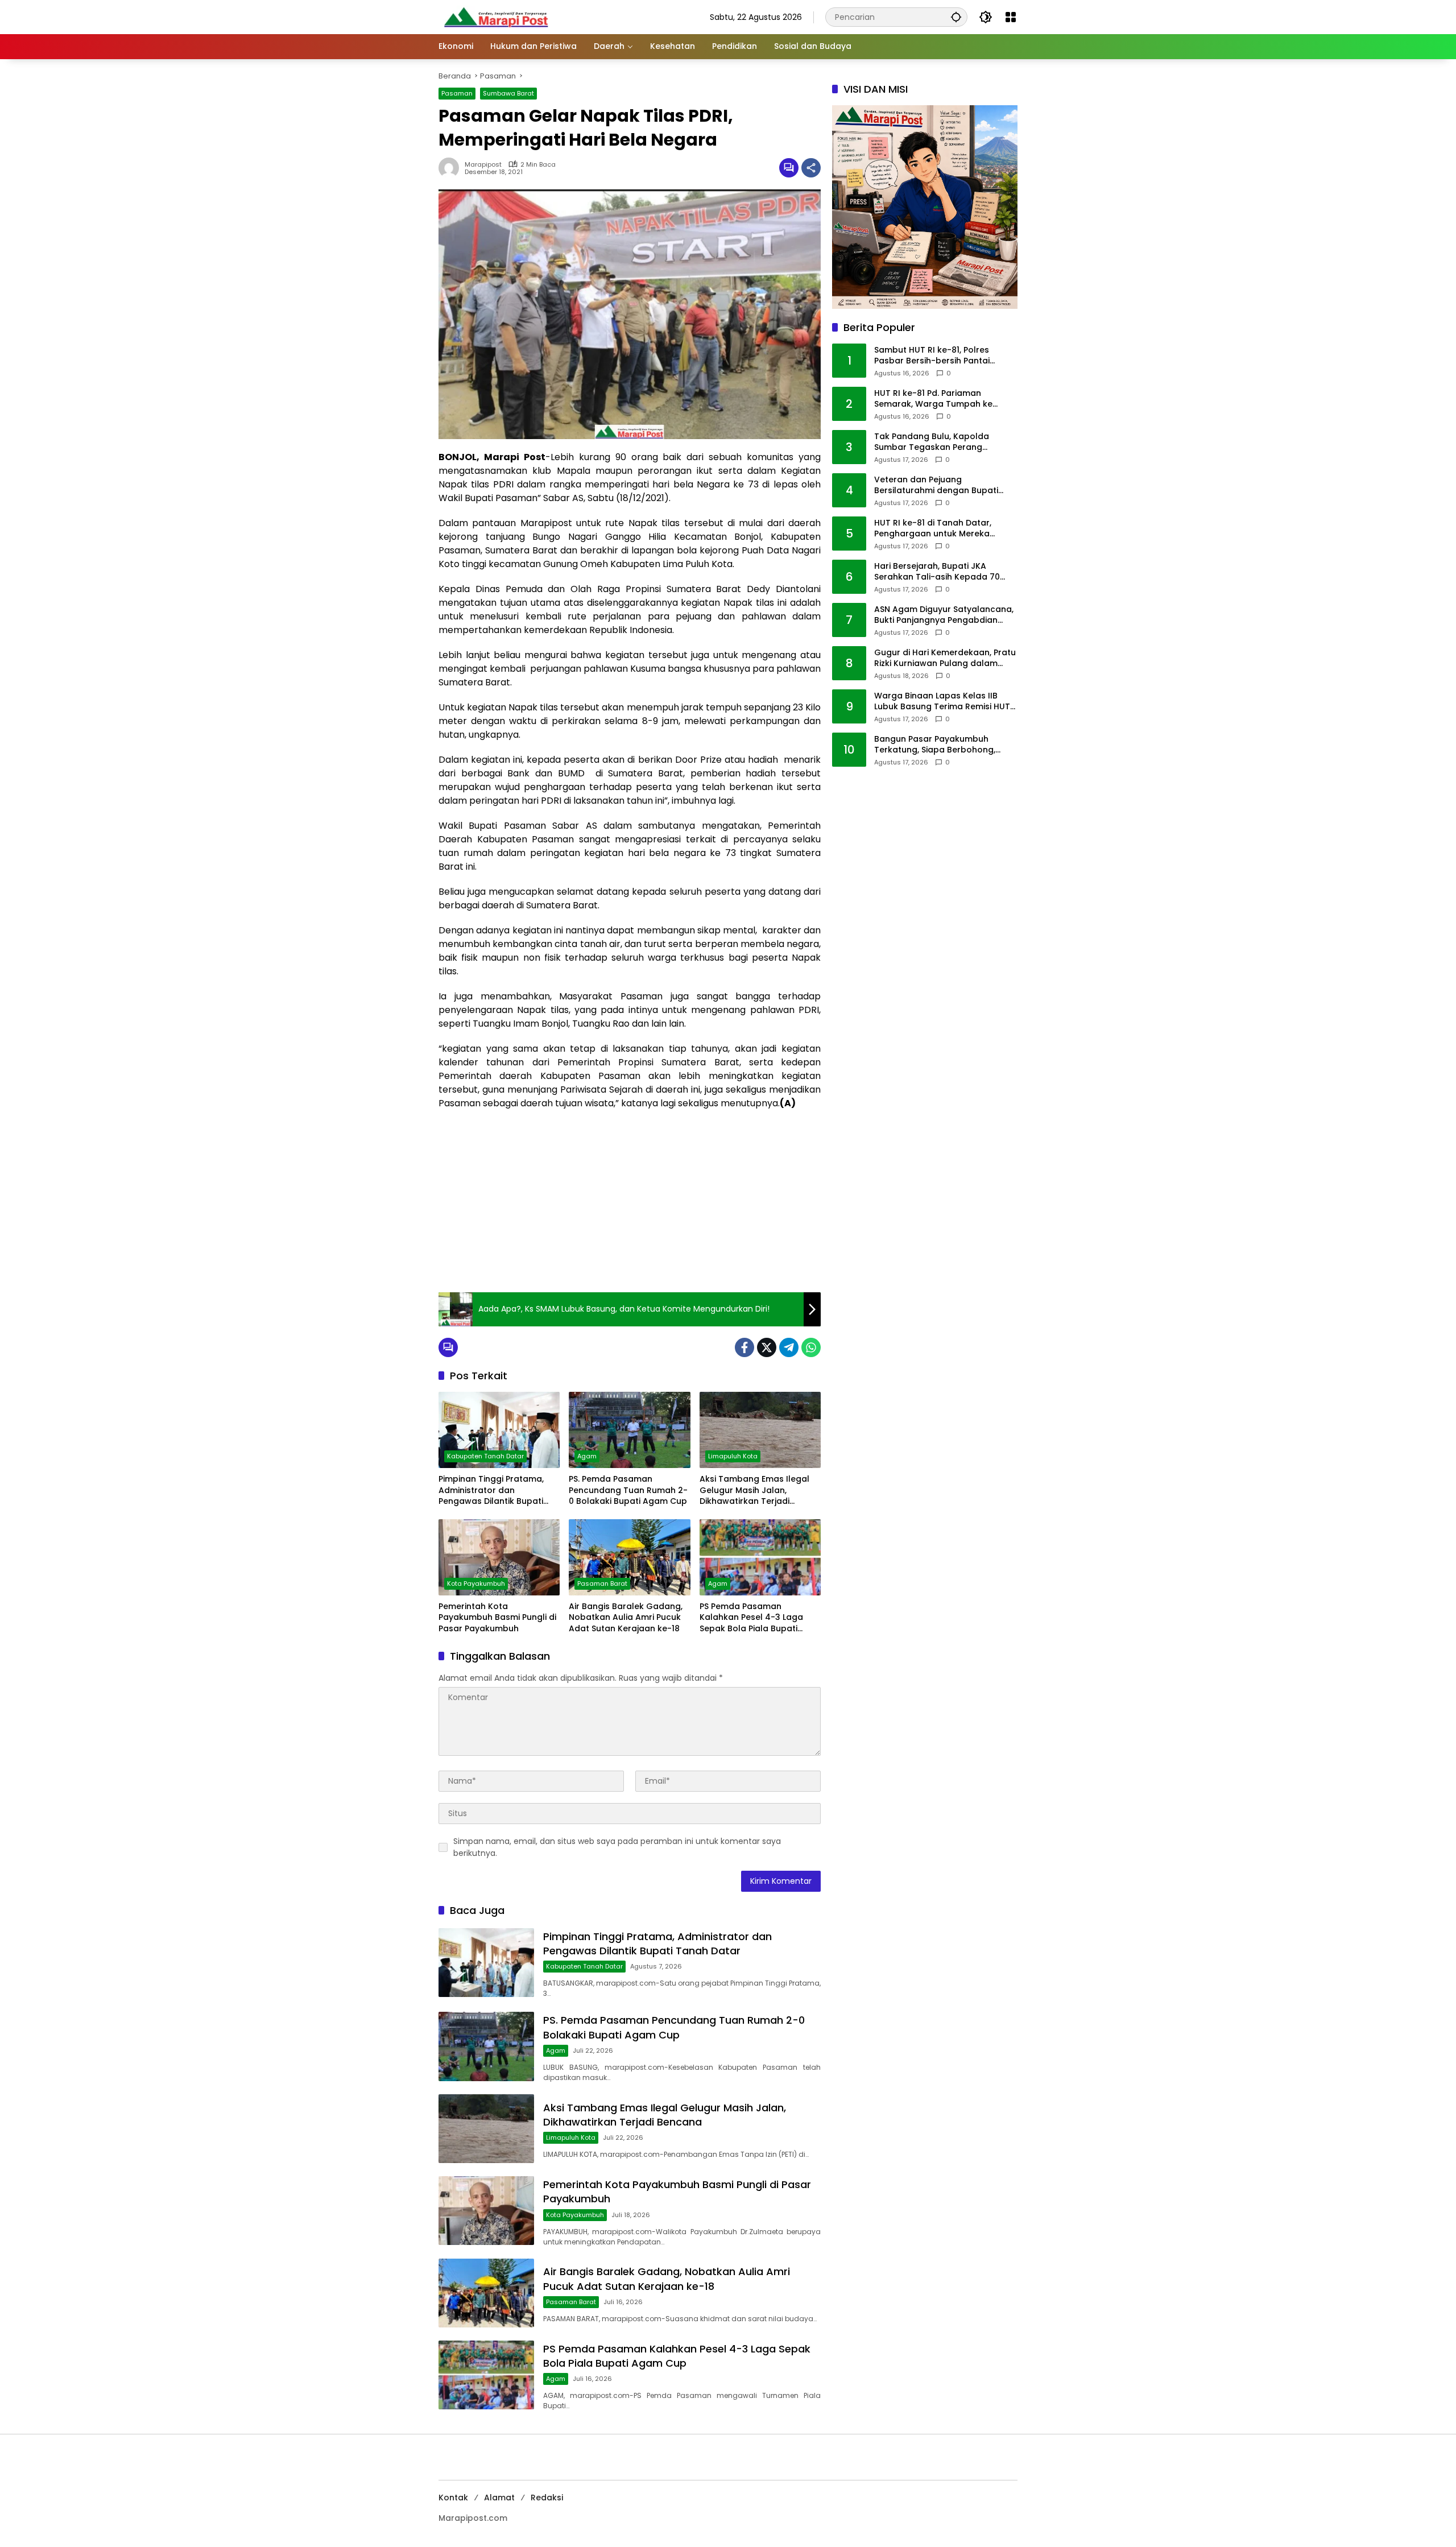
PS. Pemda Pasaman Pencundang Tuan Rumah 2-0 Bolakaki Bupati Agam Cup (628, 1490)
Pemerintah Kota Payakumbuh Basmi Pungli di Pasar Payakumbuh (497, 1618)
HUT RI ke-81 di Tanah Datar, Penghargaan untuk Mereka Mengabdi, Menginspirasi (933, 529)
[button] (956, 17)
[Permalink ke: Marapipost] (452, 168)
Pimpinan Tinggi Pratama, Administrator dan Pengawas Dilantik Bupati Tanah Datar (491, 1490)
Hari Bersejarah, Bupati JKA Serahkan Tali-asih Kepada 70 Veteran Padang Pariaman (937, 572)
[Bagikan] (811, 168)
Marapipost (483, 165)
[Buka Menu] (1011, 17)
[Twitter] (767, 1347)
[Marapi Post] (495, 16)
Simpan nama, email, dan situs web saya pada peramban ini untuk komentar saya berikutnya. (617, 1847)
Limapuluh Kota (733, 1456)
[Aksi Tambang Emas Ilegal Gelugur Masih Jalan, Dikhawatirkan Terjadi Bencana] (760, 1430)
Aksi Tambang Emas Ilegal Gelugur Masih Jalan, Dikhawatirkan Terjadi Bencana (754, 1490)
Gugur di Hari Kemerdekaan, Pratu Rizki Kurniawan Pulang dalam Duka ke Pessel (945, 658)
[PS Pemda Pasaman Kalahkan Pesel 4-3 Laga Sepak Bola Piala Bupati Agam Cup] (760, 1557)
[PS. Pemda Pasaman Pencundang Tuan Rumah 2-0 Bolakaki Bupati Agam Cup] (629, 1430)
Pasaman (457, 93)
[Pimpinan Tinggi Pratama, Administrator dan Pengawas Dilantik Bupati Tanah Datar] (499, 1430)
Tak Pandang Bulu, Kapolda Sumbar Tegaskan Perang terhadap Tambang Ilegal (932, 442)
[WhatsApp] (811, 1347)
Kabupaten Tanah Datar (485, 1456)
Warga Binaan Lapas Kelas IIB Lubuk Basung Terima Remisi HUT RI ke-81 (942, 702)
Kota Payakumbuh (476, 1583)
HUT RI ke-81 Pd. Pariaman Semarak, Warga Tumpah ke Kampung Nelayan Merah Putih (938, 399)
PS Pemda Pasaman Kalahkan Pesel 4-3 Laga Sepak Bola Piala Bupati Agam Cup (751, 1618)
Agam (587, 1456)
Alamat (499, 2498)
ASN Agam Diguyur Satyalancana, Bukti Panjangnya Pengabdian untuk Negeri (944, 615)
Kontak (453, 2498)
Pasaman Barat (602, 1583)
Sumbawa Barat (508, 93)
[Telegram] (789, 1347)
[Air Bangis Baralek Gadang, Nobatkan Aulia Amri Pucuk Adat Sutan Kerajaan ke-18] (629, 1557)
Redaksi (547, 2498)
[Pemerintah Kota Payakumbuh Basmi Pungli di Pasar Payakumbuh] (499, 1557)
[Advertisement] (630, 1201)
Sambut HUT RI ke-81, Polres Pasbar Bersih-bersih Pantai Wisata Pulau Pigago (932, 356)
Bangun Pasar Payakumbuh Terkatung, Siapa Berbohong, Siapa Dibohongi (935, 745)
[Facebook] (744, 1347)
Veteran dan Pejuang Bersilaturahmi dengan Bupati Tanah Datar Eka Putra (936, 485)
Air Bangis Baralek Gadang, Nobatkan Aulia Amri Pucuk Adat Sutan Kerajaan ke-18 (626, 1618)
